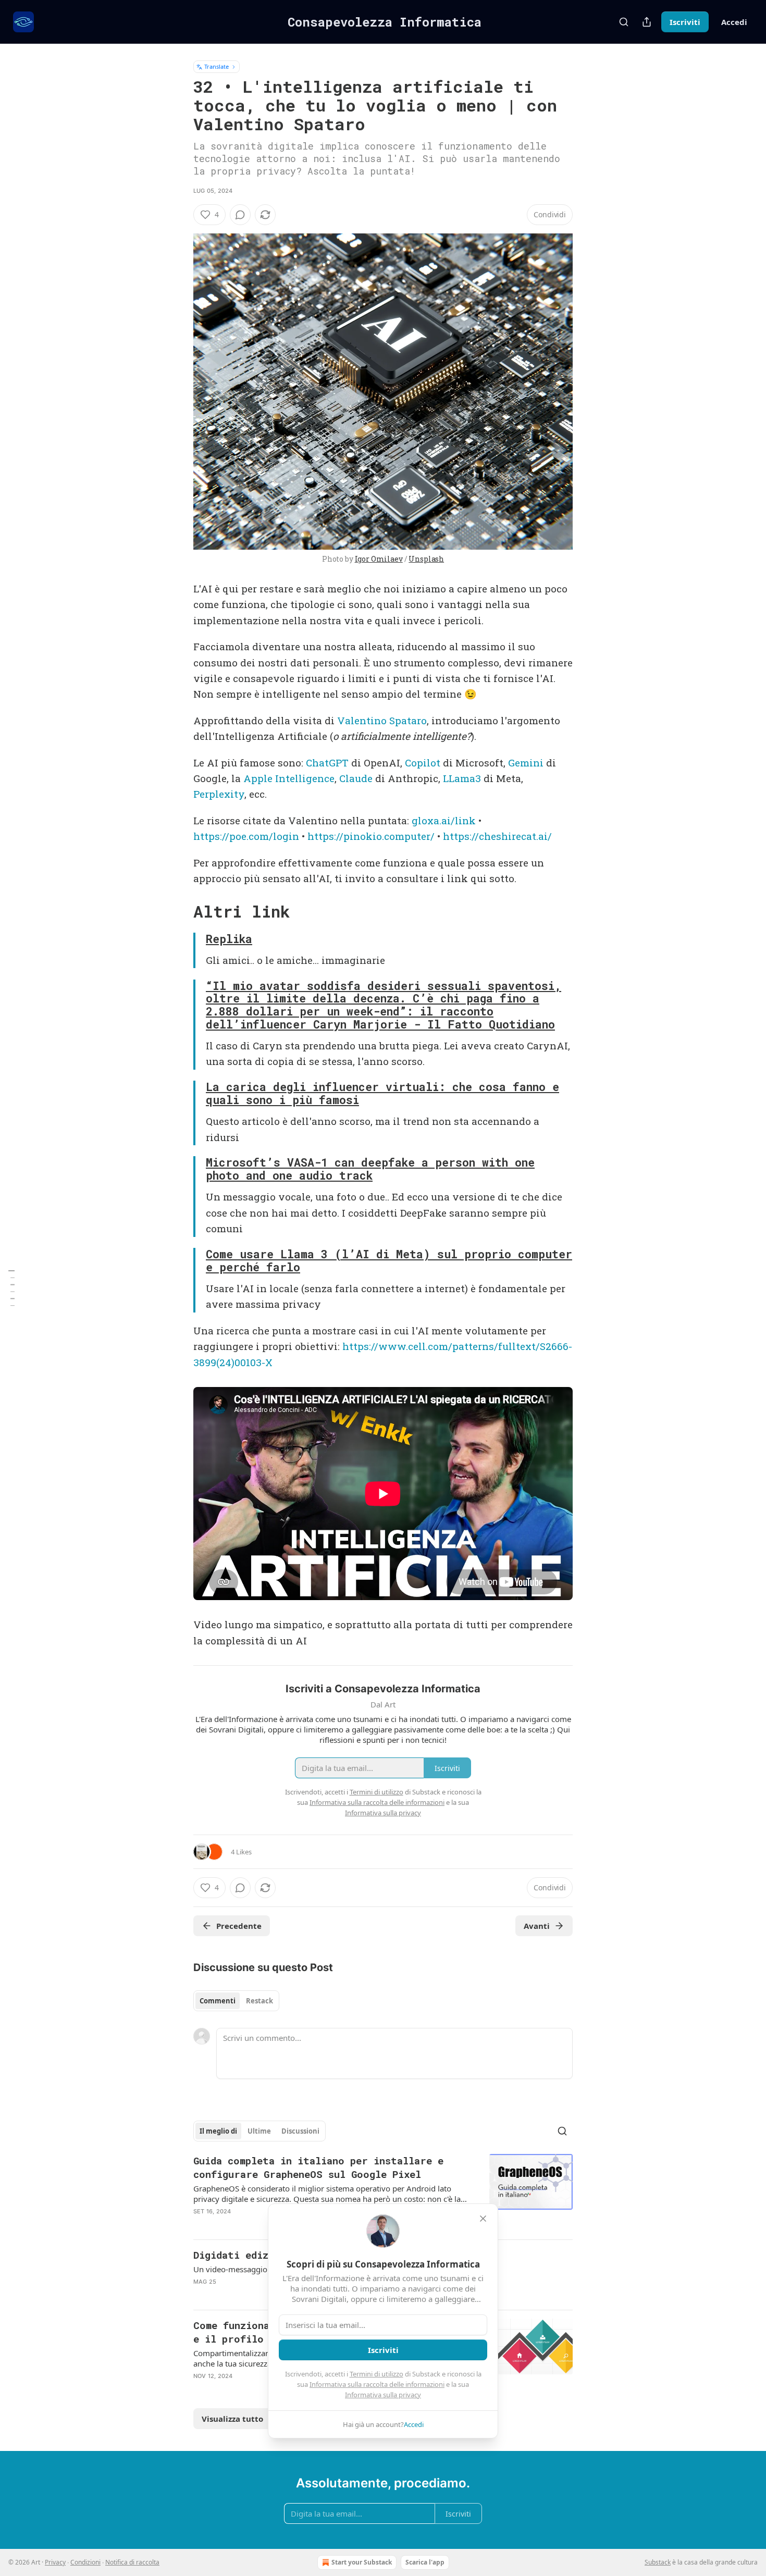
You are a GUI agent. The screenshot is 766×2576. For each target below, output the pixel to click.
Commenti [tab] (218, 2001)
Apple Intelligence (289, 778)
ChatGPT (327, 763)
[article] (383, 2193)
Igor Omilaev (379, 559)
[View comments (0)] (240, 215)
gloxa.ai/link (444, 820)
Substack (658, 2562)
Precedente (239, 1926)
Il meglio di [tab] (218, 2131)
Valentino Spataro (382, 720)
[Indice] (11, 1288)
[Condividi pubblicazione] (647, 22)
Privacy (55, 2562)
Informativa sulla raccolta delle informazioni (377, 2384)
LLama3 (462, 778)
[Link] (179, 912)
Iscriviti (685, 22)
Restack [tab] (260, 2001)
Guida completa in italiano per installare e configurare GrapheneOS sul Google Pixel (318, 2167)
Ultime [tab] (259, 2131)
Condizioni (85, 2562)
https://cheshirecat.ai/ (497, 836)
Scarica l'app (425, 2562)
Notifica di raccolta (132, 2562)
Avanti (537, 1926)
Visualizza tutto (232, 2419)
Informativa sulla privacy (383, 2395)
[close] (483, 2219)
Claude (356, 778)
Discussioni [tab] (300, 2131)
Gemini (526, 763)
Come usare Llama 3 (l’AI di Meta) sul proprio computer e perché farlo (389, 1261)
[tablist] (236, 2001)
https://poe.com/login (246, 836)
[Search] (624, 22)
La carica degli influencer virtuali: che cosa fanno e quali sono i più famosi (382, 1093)
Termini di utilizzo (376, 2374)
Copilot (423, 763)
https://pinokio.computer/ (371, 836)
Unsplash (426, 559)
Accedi (734, 22)
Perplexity (219, 794)
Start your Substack (362, 2562)
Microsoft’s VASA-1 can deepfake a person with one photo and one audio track (370, 1169)
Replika (229, 939)
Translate (217, 66)
